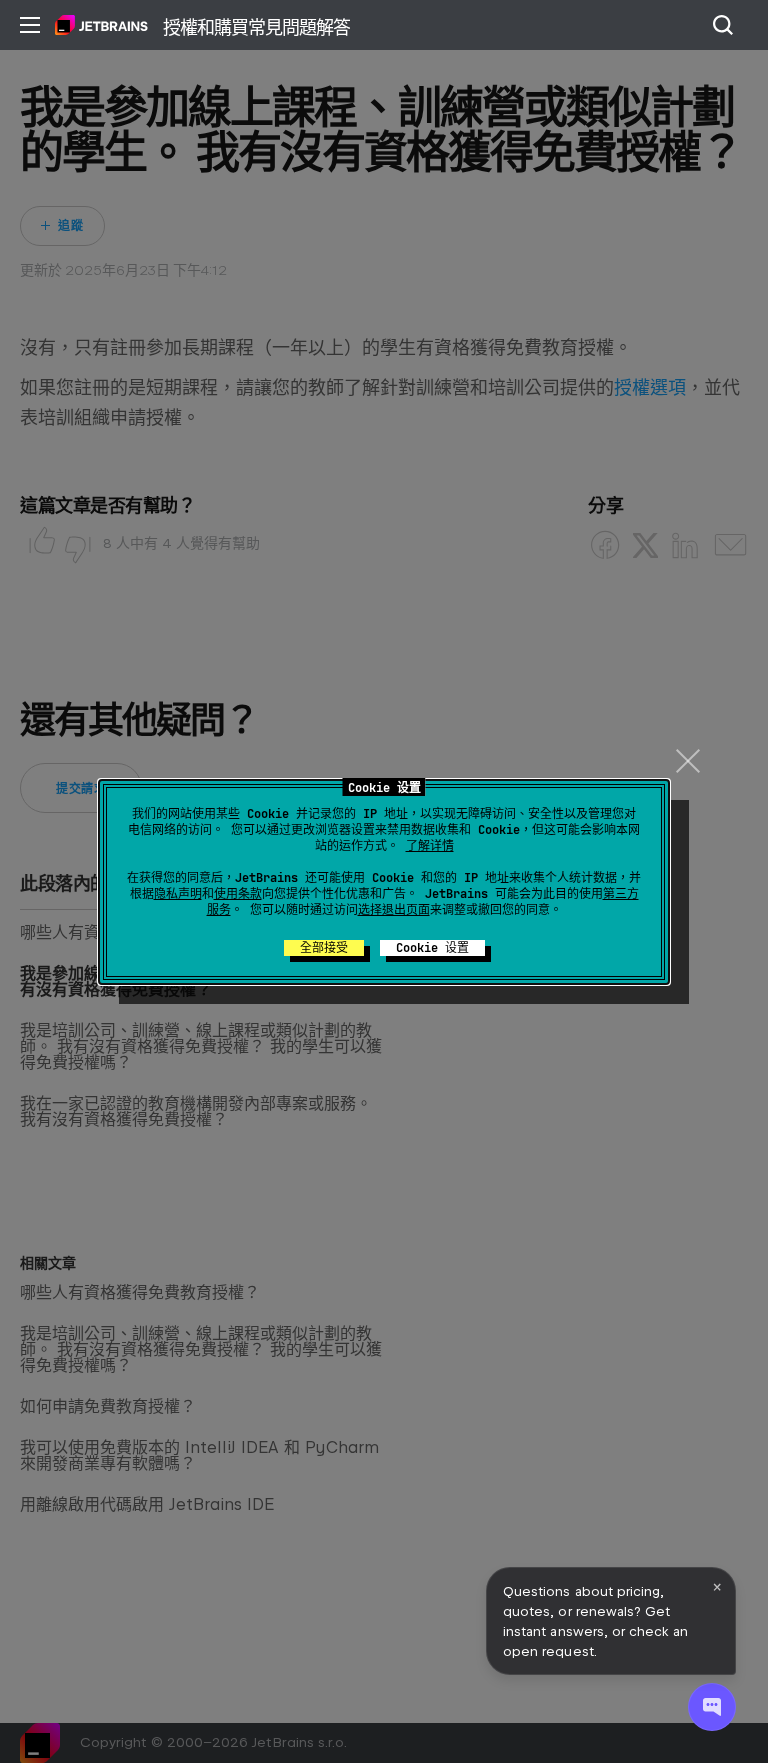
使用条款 (238, 894)
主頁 (101, 25)
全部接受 (324, 948)
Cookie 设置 (432, 948)
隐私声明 (178, 894)
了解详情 (430, 846)
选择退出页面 (394, 910)
